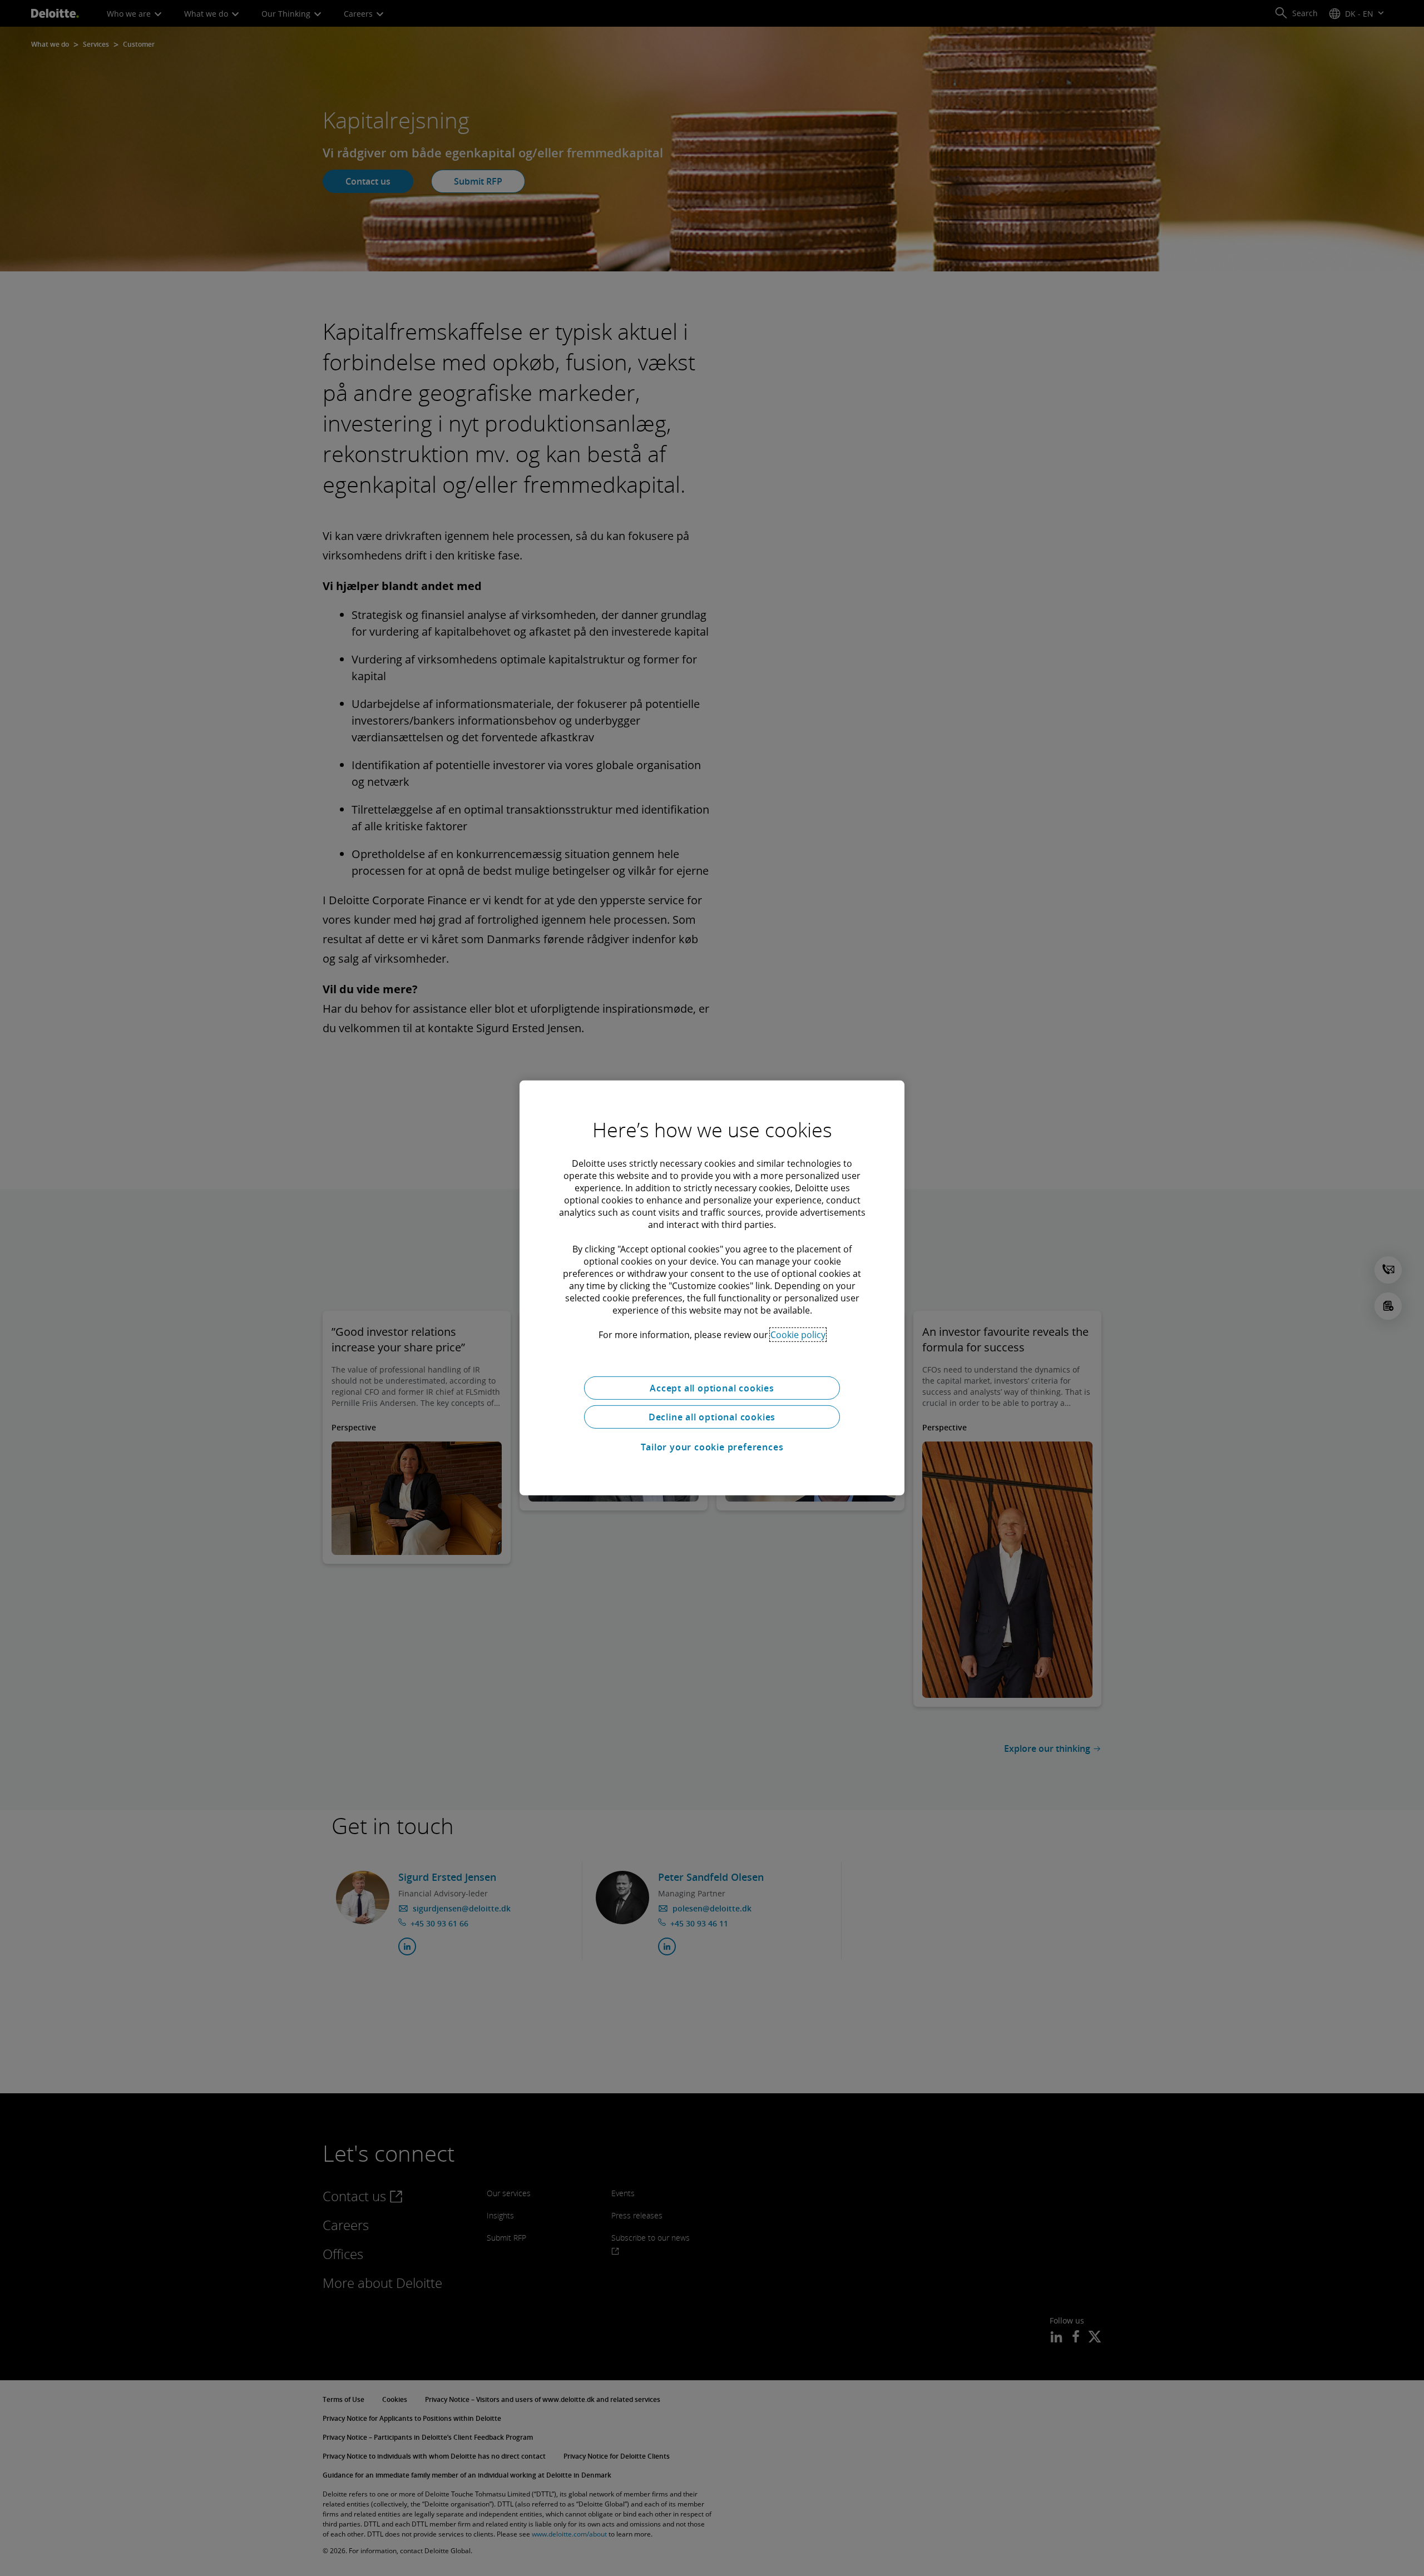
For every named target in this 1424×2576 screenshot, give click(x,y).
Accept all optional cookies (712, 1388)
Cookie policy (798, 1335)
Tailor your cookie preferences (712, 1447)
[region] (712, 1288)
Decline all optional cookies (712, 1417)
